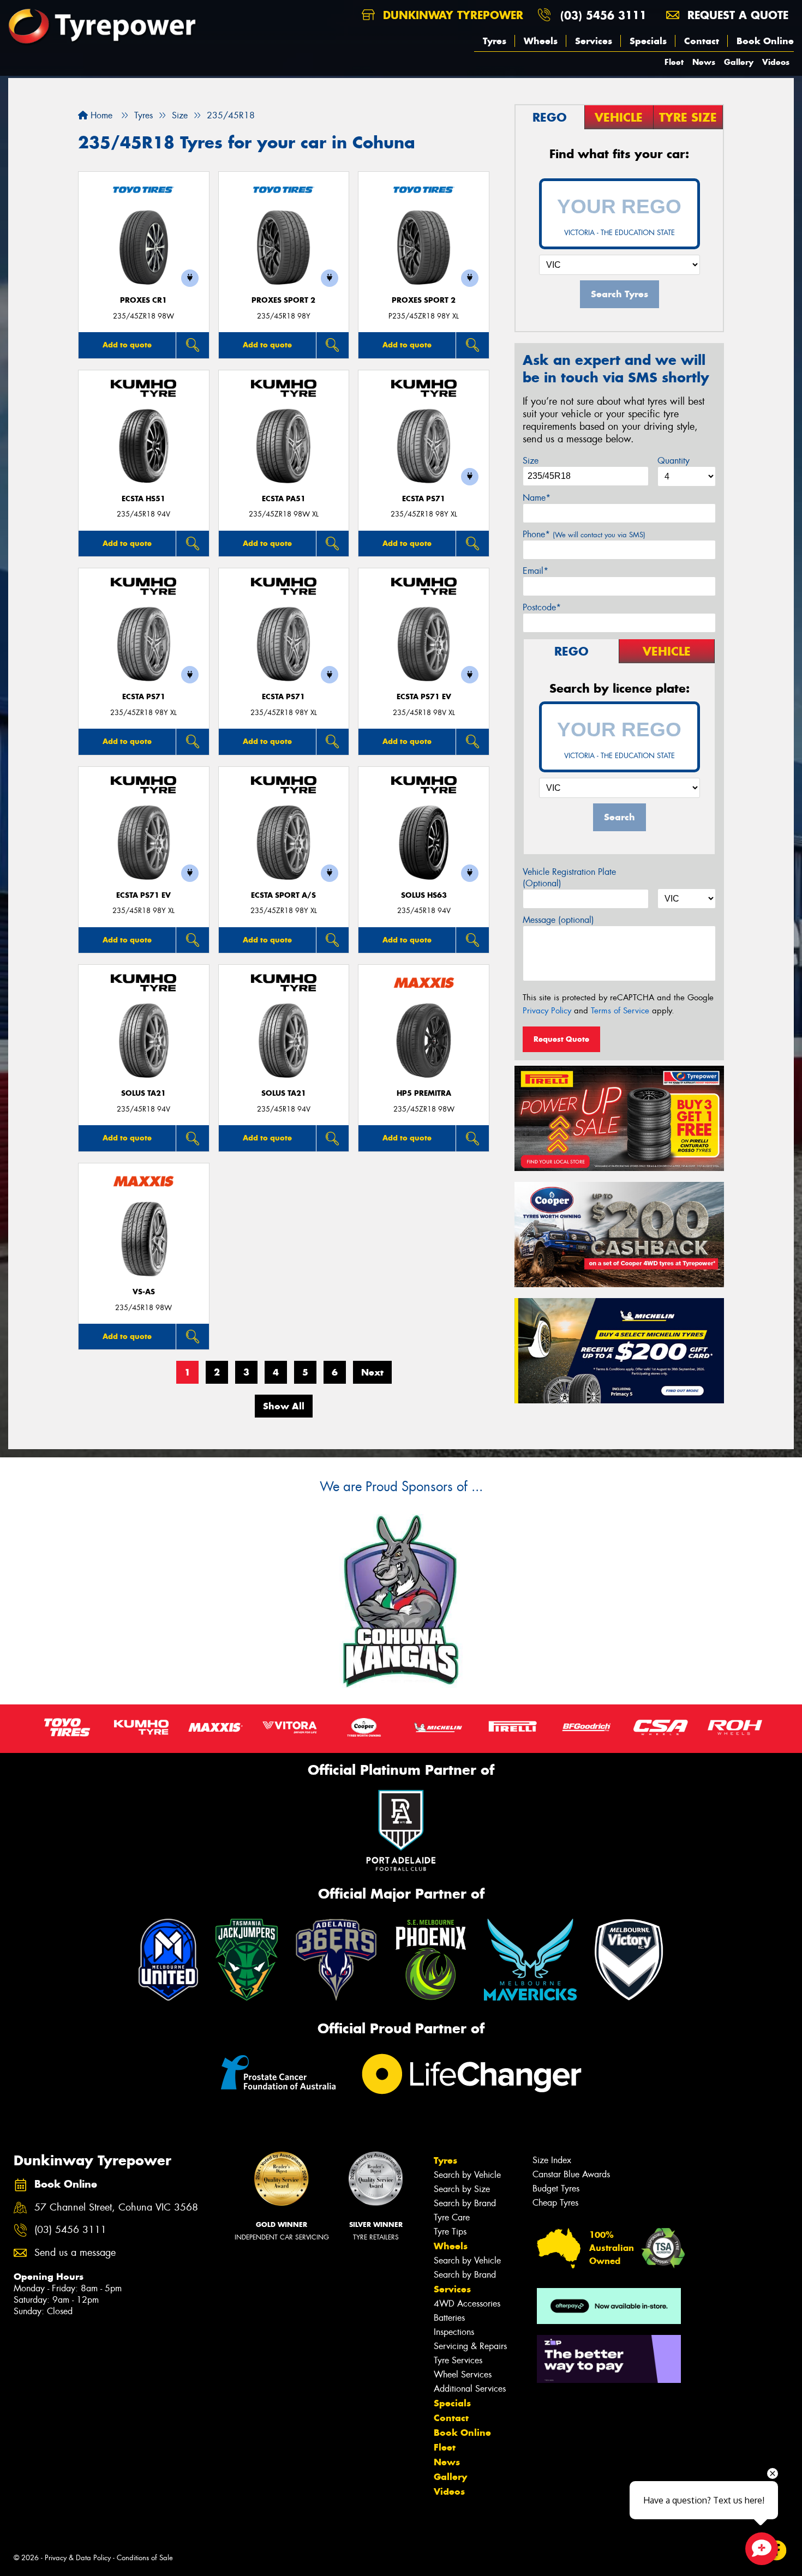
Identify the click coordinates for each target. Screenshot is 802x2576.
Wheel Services (463, 2374)
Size (531, 461)
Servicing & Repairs (470, 2346)
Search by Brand (465, 2203)
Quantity (674, 461)
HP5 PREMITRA (424, 1093)
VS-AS (144, 1292)
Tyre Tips (450, 2232)
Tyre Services (458, 2360)
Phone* (584, 534)
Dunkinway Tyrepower (451, 15)
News (704, 62)
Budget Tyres (556, 2188)
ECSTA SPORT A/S (283, 895)
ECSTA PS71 (424, 499)
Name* (537, 498)
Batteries (449, 2318)
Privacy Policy (547, 1011)
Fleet (674, 62)
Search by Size (462, 2189)
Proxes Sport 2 (283, 300)
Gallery (739, 62)
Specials (648, 41)
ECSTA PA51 (284, 499)
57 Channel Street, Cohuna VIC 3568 (116, 2208)
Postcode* (542, 607)
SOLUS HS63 (424, 895)
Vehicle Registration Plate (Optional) (569, 878)
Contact (702, 41)
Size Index (552, 2160)
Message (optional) (558, 920)
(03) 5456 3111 (603, 15)
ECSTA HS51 (143, 499)
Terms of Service (620, 1011)
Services (594, 41)
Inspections (454, 2332)
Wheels (541, 41)
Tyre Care (452, 2217)
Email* (535, 571)
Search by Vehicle (467, 2175)
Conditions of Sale (145, 2558)
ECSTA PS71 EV (424, 697)
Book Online (765, 41)
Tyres (495, 41)
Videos (776, 62)
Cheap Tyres (555, 2203)
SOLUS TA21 (143, 1093)
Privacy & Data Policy (78, 2558)
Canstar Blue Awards (571, 2174)
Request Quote (561, 1039)
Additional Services (470, 2389)
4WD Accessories (467, 2304)
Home (100, 115)
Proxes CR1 (143, 300)
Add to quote (127, 345)
